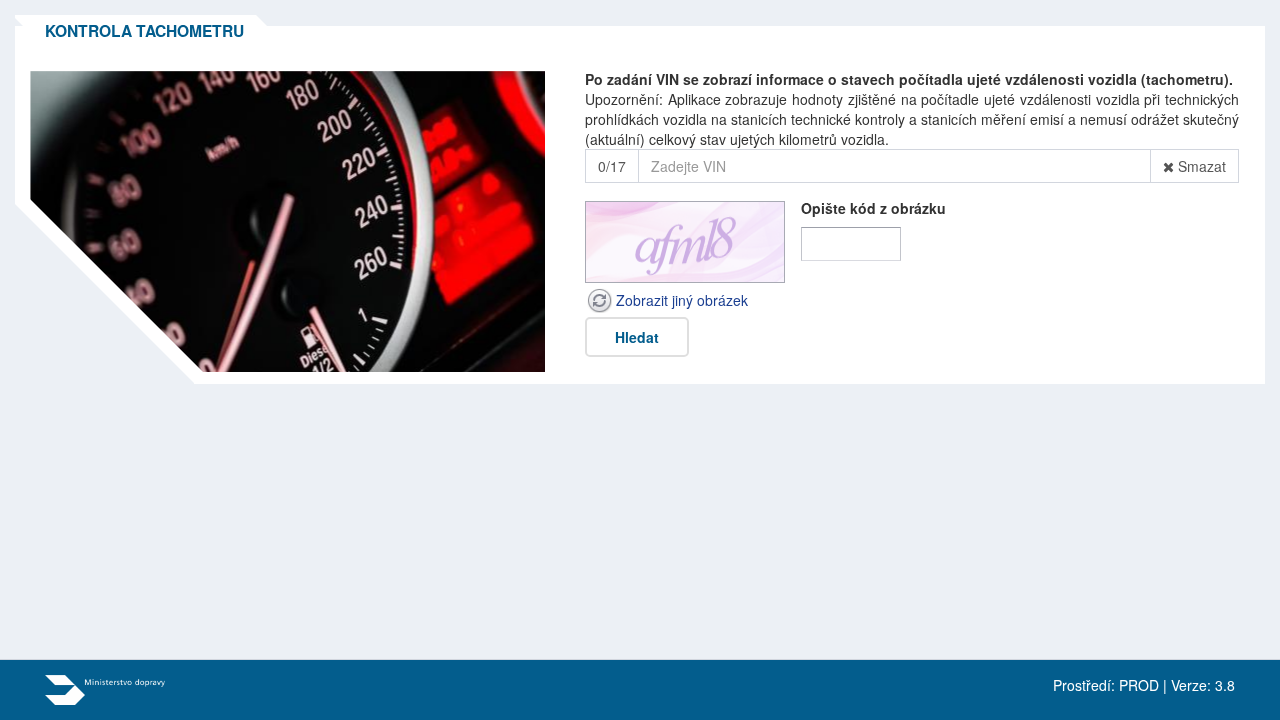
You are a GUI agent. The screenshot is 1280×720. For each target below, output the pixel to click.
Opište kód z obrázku (873, 208)
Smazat (1200, 166)
